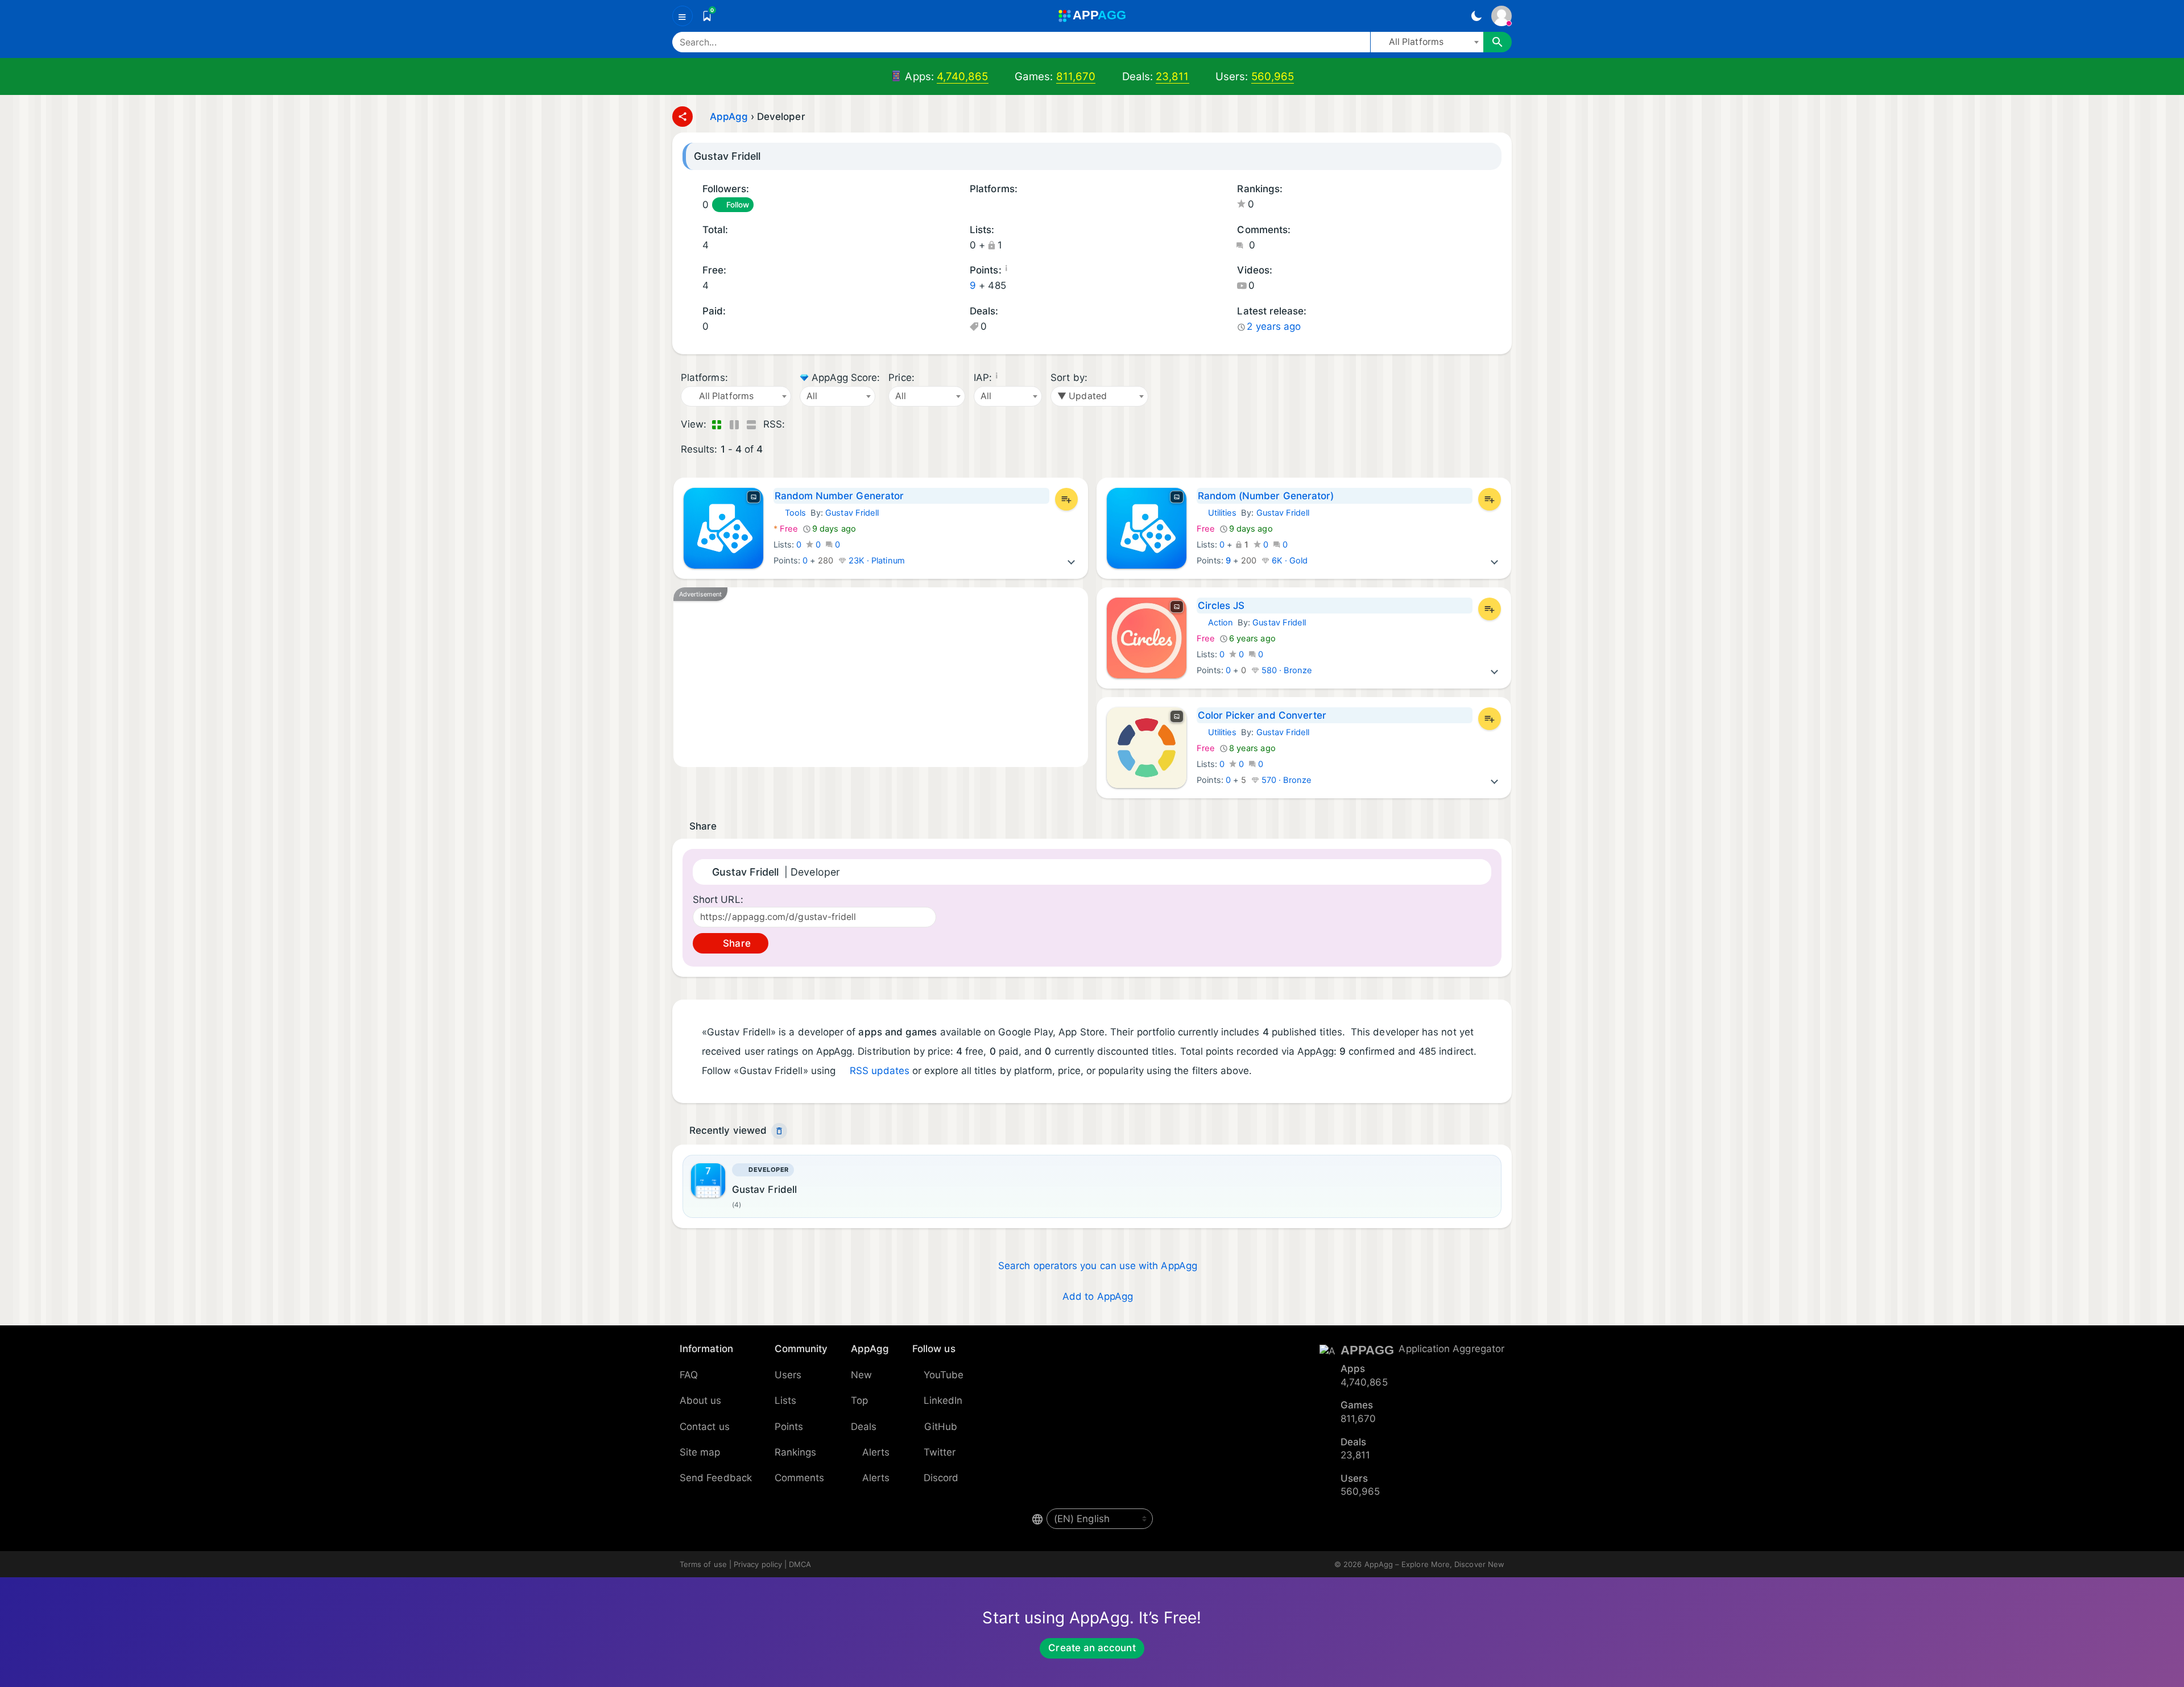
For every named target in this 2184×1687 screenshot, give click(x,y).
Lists (785, 1400)
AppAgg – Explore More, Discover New (1434, 1564)
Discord (941, 1478)
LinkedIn (943, 1400)
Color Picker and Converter (1262, 715)
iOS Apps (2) (988, 206)
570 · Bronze (1286, 780)
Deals (864, 1427)
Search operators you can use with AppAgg (1098, 1266)
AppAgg (729, 117)
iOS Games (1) (1004, 206)
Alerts (876, 1452)
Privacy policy (758, 1564)
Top (859, 1400)
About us (701, 1400)
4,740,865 (963, 76)
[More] (1072, 561)
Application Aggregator (1451, 1349)
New (861, 1375)
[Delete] (779, 1131)
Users (788, 1375)
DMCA (800, 1564)
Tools (790, 513)
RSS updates (880, 1071)
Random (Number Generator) (1266, 496)
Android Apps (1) (974, 206)
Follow (738, 205)
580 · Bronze (1286, 670)
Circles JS (1221, 606)
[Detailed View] (734, 425)
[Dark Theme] (1476, 16)
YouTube (944, 1375)
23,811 (1172, 76)
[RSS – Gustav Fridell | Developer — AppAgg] (796, 425)
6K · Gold (1289, 561)
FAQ (689, 1375)
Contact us (705, 1427)
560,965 (1273, 76)
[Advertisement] (881, 677)
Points (789, 1427)
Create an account (1092, 1648)
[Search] (1498, 42)
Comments (800, 1478)
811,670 (1076, 76)
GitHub (941, 1427)
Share (735, 943)
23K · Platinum (876, 561)
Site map (700, 1452)
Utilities (1217, 513)
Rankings (796, 1452)
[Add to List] (1066, 499)
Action (1215, 623)
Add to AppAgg (1098, 1296)
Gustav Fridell (852, 513)
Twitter (940, 1452)
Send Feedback (716, 1478)
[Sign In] (1501, 16)
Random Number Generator (839, 496)
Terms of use (703, 1564)
